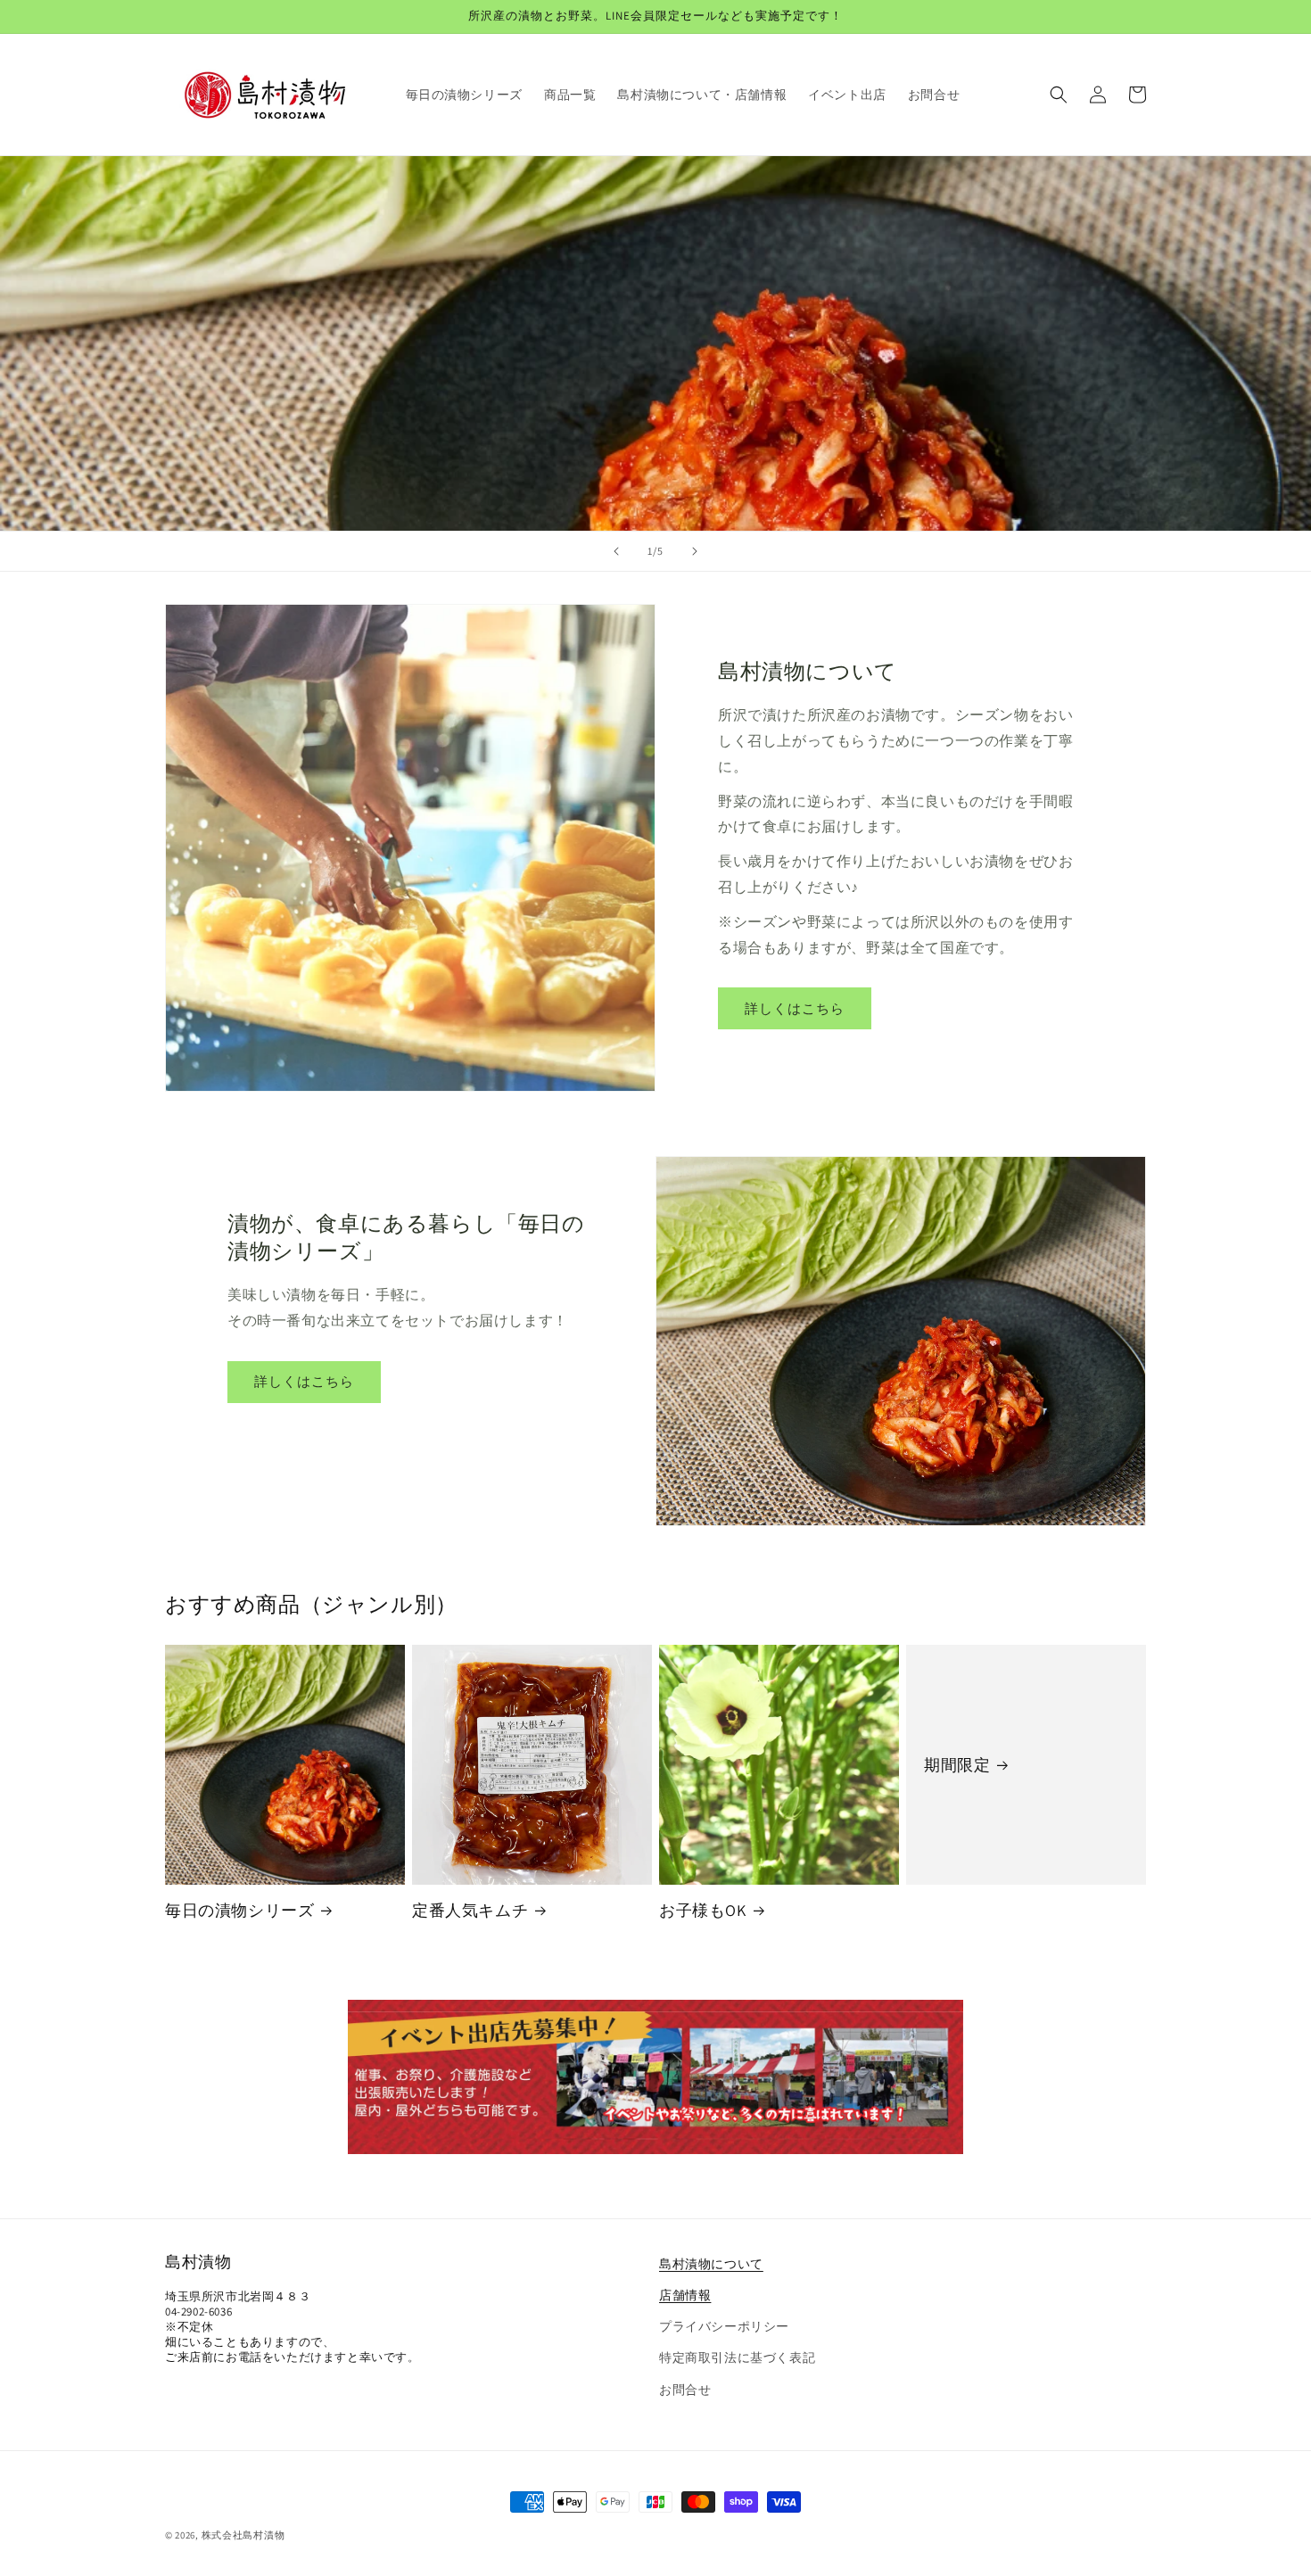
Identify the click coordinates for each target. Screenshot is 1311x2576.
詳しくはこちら (795, 1008)
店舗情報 (685, 2295)
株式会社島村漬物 (243, 2535)
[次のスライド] (695, 551)
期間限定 (957, 1765)
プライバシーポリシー (724, 2326)
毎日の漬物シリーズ (239, 1910)
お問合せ (685, 2390)
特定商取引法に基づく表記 (737, 2357)
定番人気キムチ (470, 1910)
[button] (1059, 95)
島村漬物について (711, 2264)
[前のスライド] (616, 551)
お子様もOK (703, 1910)
